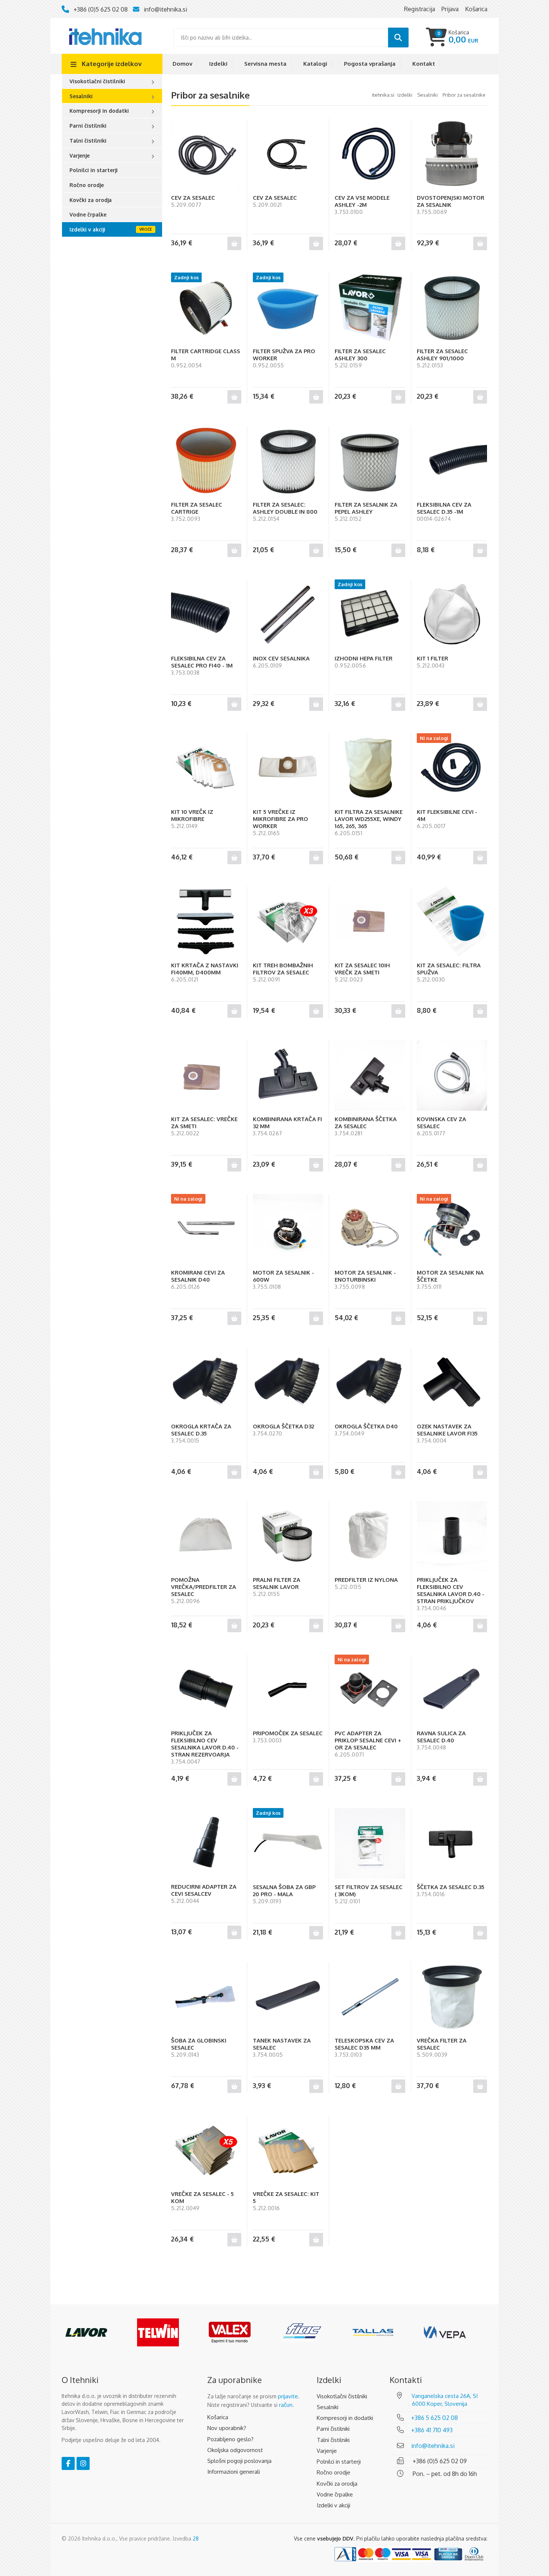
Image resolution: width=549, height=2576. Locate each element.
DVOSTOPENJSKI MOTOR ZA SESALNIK (451, 201)
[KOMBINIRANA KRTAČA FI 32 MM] (288, 1075)
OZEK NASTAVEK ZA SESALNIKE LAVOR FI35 (447, 1430)
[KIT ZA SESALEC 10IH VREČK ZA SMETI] (370, 922)
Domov (182, 64)
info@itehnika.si (165, 9)
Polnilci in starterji (94, 170)
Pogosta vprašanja (370, 64)
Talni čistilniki (88, 141)
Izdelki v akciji (87, 229)
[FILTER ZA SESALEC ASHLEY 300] (370, 308)
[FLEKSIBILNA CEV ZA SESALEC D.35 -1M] (452, 461)
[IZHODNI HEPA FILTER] (370, 615)
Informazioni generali (234, 2472)
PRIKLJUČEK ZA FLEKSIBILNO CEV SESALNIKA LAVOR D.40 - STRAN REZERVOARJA (205, 1744)
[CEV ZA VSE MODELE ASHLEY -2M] (370, 154)
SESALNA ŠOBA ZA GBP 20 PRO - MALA (284, 1891)
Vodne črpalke (88, 214)
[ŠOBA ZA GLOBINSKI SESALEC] (206, 1997)
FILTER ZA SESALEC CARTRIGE (197, 508)
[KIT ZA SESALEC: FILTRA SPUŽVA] (452, 922)
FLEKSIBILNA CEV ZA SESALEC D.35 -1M (444, 508)
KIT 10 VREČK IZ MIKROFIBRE (192, 815)
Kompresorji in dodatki (99, 111)
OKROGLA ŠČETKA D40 (366, 1426)
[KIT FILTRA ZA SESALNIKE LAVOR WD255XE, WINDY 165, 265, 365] (370, 768)
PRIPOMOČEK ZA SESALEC (288, 1733)
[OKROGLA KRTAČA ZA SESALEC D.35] (206, 1382)
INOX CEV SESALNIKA (281, 658)
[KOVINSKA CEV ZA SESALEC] (452, 1075)
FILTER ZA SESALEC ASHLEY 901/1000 (442, 355)
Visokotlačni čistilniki (97, 81)
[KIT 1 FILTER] (452, 615)
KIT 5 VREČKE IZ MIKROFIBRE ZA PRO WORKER (280, 819)
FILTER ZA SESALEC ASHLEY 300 (360, 355)
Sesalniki (81, 96)
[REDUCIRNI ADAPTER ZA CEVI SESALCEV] (206, 1843)
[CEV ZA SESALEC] (206, 154)
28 (196, 2538)
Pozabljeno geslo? (230, 2439)
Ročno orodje (87, 185)
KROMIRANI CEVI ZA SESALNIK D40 (198, 1276)
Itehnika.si (383, 95)
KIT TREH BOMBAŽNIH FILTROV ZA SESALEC (283, 969)
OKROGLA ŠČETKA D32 (283, 1426)
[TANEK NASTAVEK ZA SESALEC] (288, 1997)
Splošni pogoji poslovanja (239, 2461)
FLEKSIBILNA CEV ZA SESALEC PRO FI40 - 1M (202, 662)
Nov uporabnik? (227, 2428)
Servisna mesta (265, 64)
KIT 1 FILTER (432, 658)
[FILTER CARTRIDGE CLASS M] (206, 308)
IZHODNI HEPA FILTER (364, 658)
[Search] (398, 38)
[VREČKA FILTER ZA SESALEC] (452, 1997)
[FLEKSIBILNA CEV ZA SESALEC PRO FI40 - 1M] (206, 615)
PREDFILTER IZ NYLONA (366, 1580)
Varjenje (80, 155)
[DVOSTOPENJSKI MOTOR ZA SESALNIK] (452, 154)
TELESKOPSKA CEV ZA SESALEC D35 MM (364, 2044)
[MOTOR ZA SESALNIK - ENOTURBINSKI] (370, 1229)
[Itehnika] (105, 36)
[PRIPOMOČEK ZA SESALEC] (288, 1690)
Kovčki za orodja (91, 200)
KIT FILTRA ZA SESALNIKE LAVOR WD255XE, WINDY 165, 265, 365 (369, 819)
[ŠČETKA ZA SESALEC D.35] (452, 1843)
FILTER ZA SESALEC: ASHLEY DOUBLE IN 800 (285, 508)
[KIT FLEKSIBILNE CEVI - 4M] (452, 768)
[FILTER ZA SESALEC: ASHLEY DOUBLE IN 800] (288, 461)
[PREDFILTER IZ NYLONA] (370, 1536)
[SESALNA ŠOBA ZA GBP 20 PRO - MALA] (288, 1843)
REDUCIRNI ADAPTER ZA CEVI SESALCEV (204, 1890)
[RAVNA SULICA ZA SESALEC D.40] (452, 1690)
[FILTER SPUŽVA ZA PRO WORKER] (288, 308)
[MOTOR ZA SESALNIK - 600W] (288, 1229)
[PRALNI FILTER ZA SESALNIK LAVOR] (288, 1536)
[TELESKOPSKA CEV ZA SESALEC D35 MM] (370, 1997)
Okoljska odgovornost (235, 2450)
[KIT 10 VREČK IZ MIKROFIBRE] (206, 768)
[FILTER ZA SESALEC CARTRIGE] (206, 461)
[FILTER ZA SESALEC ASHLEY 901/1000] (452, 308)
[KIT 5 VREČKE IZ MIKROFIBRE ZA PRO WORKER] (288, 768)
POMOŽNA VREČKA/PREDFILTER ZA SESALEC (204, 1587)
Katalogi (315, 64)
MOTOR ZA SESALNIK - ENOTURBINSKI (365, 1276)
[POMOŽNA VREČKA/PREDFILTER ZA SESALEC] (206, 1536)
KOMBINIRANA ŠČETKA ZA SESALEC (366, 1123)
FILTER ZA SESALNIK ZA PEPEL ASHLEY (366, 508)
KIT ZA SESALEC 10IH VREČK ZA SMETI (362, 969)
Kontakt (424, 64)
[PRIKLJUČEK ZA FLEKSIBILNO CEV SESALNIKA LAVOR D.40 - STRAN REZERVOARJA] (206, 1690)
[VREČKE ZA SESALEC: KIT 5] (288, 2150)
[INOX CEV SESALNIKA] (288, 615)
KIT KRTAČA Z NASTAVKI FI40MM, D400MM (205, 969)
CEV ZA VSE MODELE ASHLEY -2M (362, 201)
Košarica (218, 2417)
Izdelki (218, 64)
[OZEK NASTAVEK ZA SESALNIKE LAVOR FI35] (452, 1382)
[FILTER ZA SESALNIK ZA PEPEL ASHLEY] (370, 461)
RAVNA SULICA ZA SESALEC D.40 (441, 1737)
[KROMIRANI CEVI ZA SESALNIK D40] (206, 1229)
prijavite (288, 2396)
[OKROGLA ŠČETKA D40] (370, 1382)
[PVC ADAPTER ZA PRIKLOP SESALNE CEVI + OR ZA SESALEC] (370, 1690)
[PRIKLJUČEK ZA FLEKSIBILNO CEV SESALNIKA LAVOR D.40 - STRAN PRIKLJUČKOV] (452, 1536)
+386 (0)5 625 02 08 (101, 9)
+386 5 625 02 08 (435, 2418)
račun (286, 2405)
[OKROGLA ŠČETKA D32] (288, 1382)
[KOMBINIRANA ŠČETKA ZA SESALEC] (370, 1075)
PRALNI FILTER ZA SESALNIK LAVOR (277, 1583)
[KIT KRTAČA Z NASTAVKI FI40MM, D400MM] (206, 922)
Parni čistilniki (88, 126)
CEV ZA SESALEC (193, 198)
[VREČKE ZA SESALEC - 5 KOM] (206, 2150)
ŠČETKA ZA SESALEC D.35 (451, 1887)
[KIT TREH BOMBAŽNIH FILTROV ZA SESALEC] (288, 922)
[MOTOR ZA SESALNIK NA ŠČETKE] (452, 1229)
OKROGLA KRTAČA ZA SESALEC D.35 (201, 1430)
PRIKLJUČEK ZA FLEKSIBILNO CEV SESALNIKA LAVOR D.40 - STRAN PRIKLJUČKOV (451, 1590)
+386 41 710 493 (432, 2430)
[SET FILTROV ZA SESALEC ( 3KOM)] (370, 1843)
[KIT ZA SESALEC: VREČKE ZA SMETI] (206, 1075)
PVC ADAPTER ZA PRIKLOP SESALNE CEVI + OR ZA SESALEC (368, 1740)
